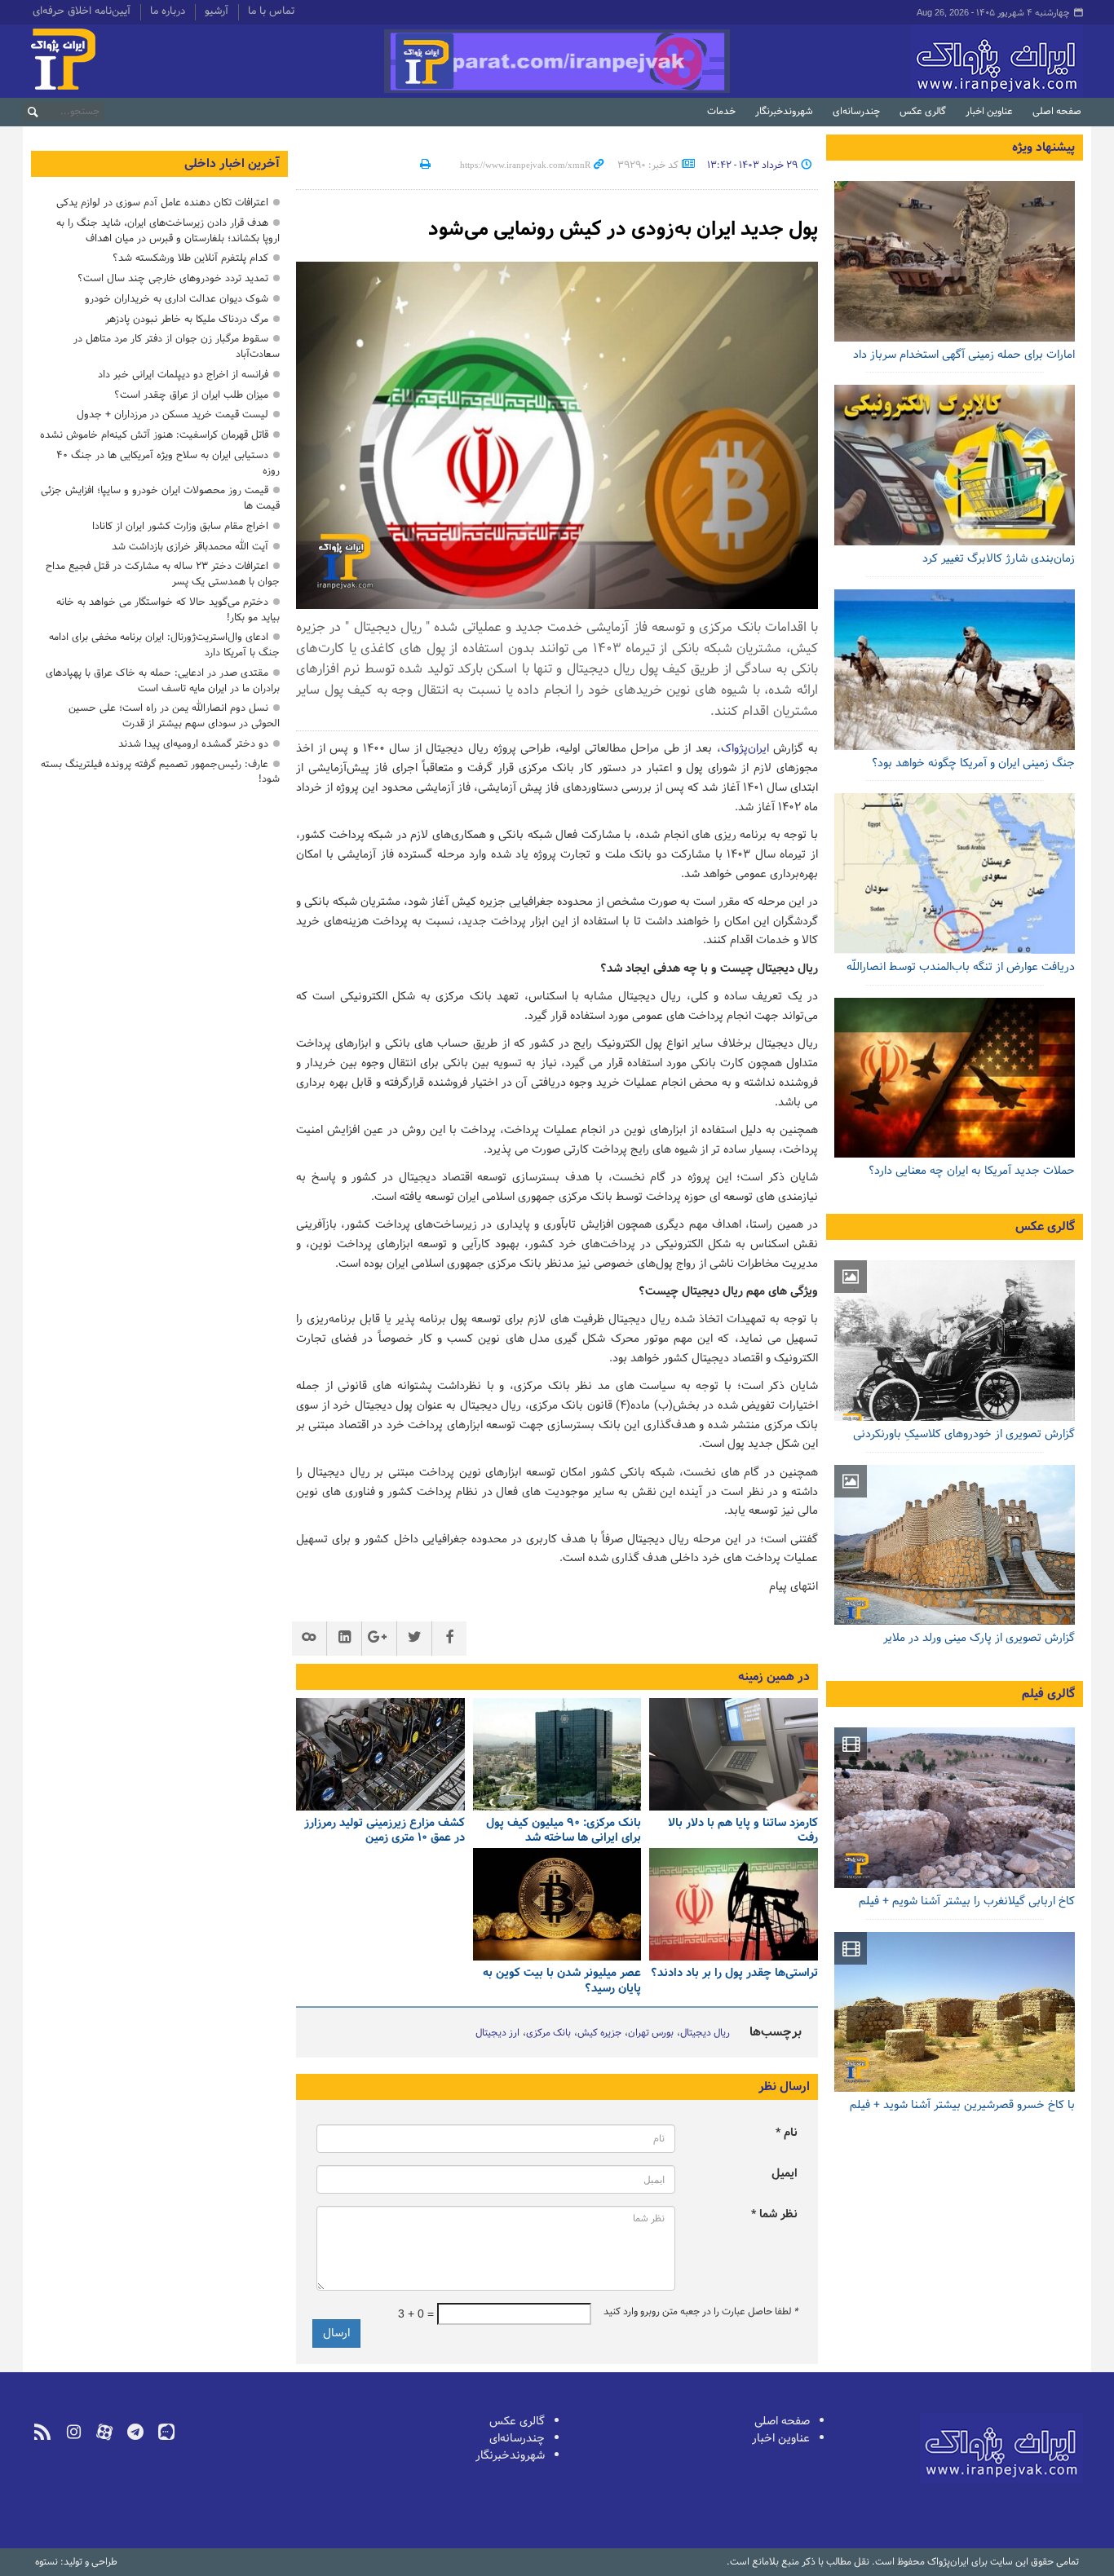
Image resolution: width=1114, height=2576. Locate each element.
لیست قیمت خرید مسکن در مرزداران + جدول (172, 415)
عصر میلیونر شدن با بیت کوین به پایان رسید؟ (562, 1981)
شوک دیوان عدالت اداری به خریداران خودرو (177, 299)
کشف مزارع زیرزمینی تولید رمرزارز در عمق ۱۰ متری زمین (385, 1831)
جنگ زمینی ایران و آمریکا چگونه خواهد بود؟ (973, 763)
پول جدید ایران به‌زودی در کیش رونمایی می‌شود (623, 229)
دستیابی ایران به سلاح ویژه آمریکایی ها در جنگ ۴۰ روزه (168, 463)
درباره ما (168, 12)
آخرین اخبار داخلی (232, 164)
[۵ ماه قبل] (955, 1808)
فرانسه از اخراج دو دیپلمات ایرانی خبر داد (183, 375)
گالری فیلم (1048, 1694)
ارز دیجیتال (497, 2033)
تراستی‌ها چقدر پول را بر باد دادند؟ (734, 1974)
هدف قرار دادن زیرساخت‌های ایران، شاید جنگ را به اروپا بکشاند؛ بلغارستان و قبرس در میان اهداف (168, 231)
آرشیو (217, 12)
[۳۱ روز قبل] (557, 1904)
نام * (787, 2133)
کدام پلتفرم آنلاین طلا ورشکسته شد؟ (190, 258)
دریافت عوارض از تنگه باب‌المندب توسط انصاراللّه (961, 967)
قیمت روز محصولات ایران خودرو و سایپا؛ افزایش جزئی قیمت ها (160, 498)
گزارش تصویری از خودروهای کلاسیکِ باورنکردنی (964, 1434)
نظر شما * (774, 2214)
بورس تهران (651, 2033)
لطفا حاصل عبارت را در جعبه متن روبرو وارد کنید (701, 2312)
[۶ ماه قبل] (955, 1545)
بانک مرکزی (548, 2033)
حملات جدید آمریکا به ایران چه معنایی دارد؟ (972, 1171)
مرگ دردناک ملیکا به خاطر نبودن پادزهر (187, 319)
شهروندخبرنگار (784, 112)
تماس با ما (271, 12)
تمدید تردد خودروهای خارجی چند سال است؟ (173, 278)
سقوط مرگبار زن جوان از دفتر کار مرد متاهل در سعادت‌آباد (177, 346)
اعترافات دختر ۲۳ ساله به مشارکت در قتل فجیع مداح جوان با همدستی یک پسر (163, 574)
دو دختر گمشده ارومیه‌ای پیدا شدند (193, 744)
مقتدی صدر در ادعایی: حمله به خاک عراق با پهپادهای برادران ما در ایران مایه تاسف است (163, 681)
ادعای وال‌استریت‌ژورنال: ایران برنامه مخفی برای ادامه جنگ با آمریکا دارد (164, 645)
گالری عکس (923, 112)
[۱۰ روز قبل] (734, 1754)
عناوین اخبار (989, 112)
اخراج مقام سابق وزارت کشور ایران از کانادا (180, 526)
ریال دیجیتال (705, 2033)
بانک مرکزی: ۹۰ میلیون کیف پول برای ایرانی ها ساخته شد (564, 1831)
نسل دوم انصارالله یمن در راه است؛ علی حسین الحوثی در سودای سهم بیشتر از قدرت (174, 716)
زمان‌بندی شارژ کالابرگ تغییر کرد (999, 559)
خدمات (721, 112)
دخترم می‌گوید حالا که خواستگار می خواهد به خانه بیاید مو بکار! (168, 610)
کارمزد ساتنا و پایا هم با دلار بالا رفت (743, 1831)
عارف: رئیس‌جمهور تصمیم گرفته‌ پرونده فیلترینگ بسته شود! (160, 772)
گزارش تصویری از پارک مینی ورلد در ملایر (979, 1638)
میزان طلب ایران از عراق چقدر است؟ (191, 395)
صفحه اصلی (1057, 112)
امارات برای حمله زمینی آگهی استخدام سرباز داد (964, 355)
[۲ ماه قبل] (955, 1341)
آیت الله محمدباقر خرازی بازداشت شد (190, 547)
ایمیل (785, 2174)
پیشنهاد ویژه (1043, 148)
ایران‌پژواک (911, 61)
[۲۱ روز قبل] (557, 1754)
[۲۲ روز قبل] (380, 1754)
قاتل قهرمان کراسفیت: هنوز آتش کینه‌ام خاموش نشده (154, 435)
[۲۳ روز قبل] (734, 1904)
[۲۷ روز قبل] (955, 1078)
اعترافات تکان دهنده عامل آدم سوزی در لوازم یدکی (162, 203)
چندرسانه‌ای (856, 112)
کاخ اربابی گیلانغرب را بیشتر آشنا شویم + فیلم (967, 1901)
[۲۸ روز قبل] (955, 873)
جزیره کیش (599, 2033)
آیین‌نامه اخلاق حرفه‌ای (82, 12)
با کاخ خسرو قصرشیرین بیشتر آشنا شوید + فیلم (962, 2105)
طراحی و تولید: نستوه (76, 2562)
